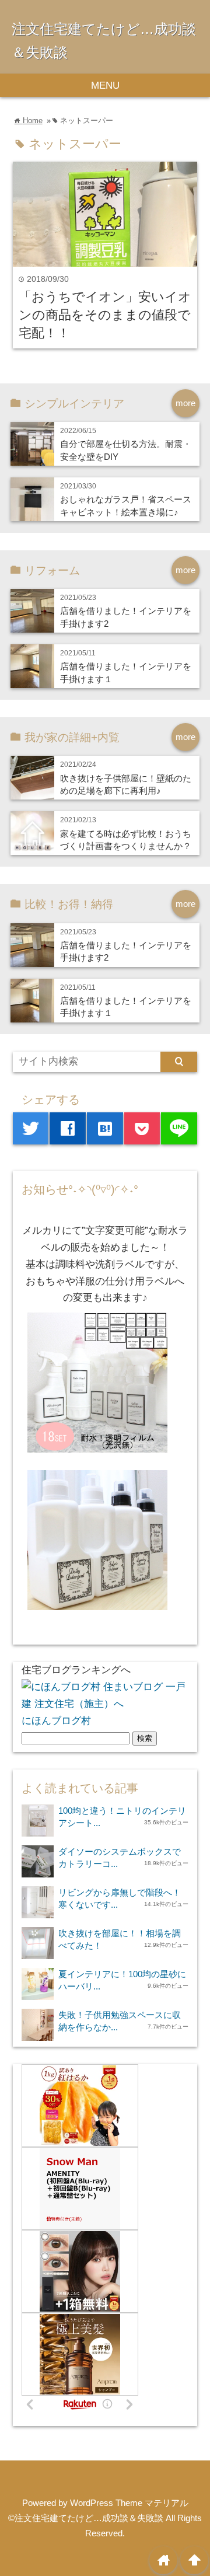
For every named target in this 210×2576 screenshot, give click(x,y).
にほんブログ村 (56, 1721)
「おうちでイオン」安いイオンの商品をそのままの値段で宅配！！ (105, 315)
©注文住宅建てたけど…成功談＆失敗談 (86, 2518)
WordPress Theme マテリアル (129, 2503)
